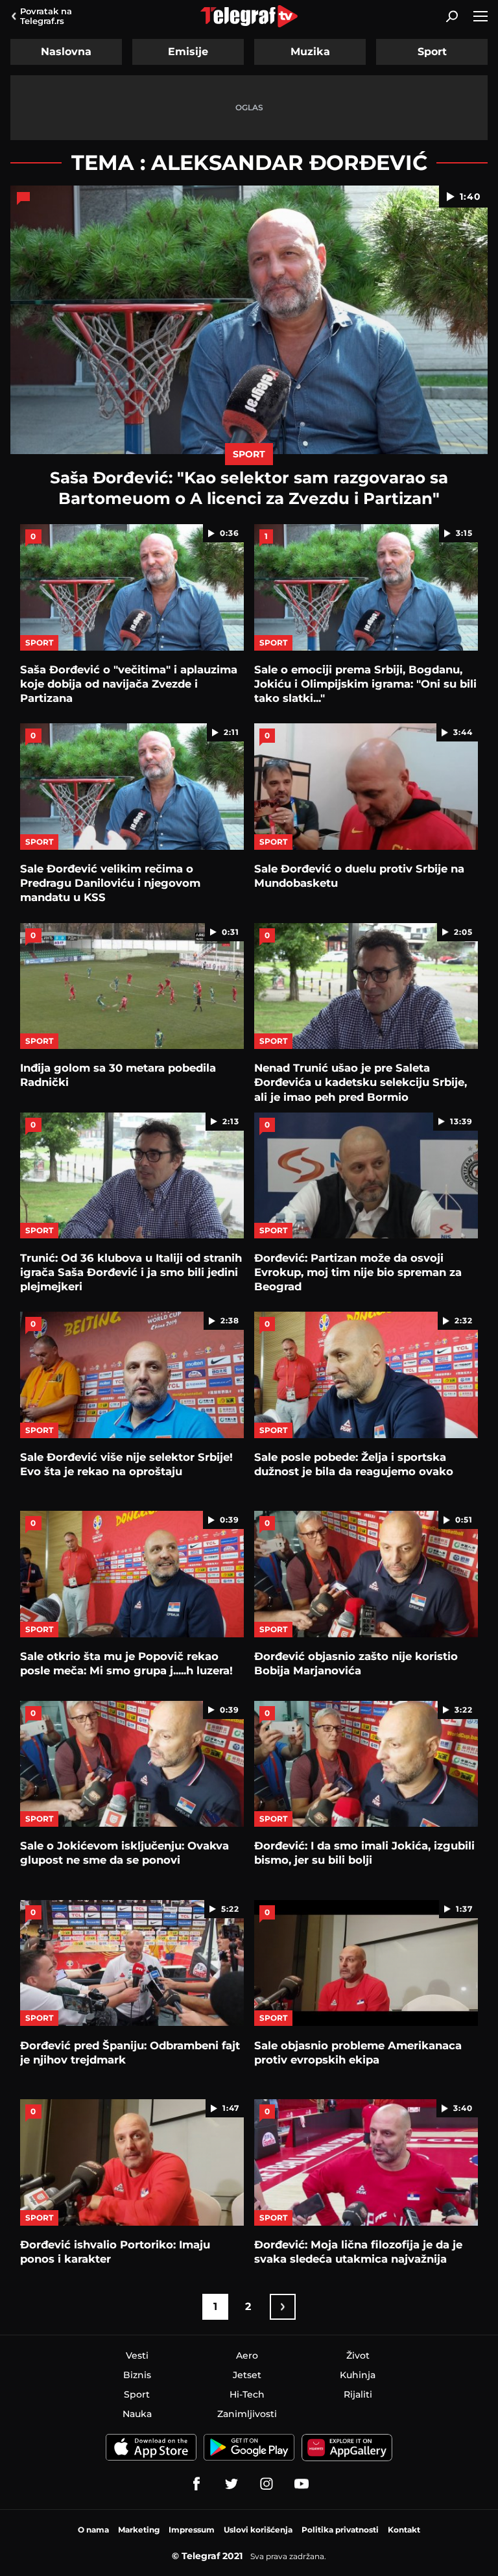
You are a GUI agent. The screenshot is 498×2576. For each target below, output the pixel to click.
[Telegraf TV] (302, 2484)
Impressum (192, 2530)
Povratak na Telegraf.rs (46, 16)
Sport (432, 52)
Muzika (310, 52)
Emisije (188, 52)
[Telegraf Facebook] (196, 2484)
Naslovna (66, 52)
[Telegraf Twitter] (231, 2484)
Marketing (139, 2530)
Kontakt (404, 2530)
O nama (93, 2530)
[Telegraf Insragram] (267, 2484)
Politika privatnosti (340, 2530)
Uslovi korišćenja (258, 2530)
